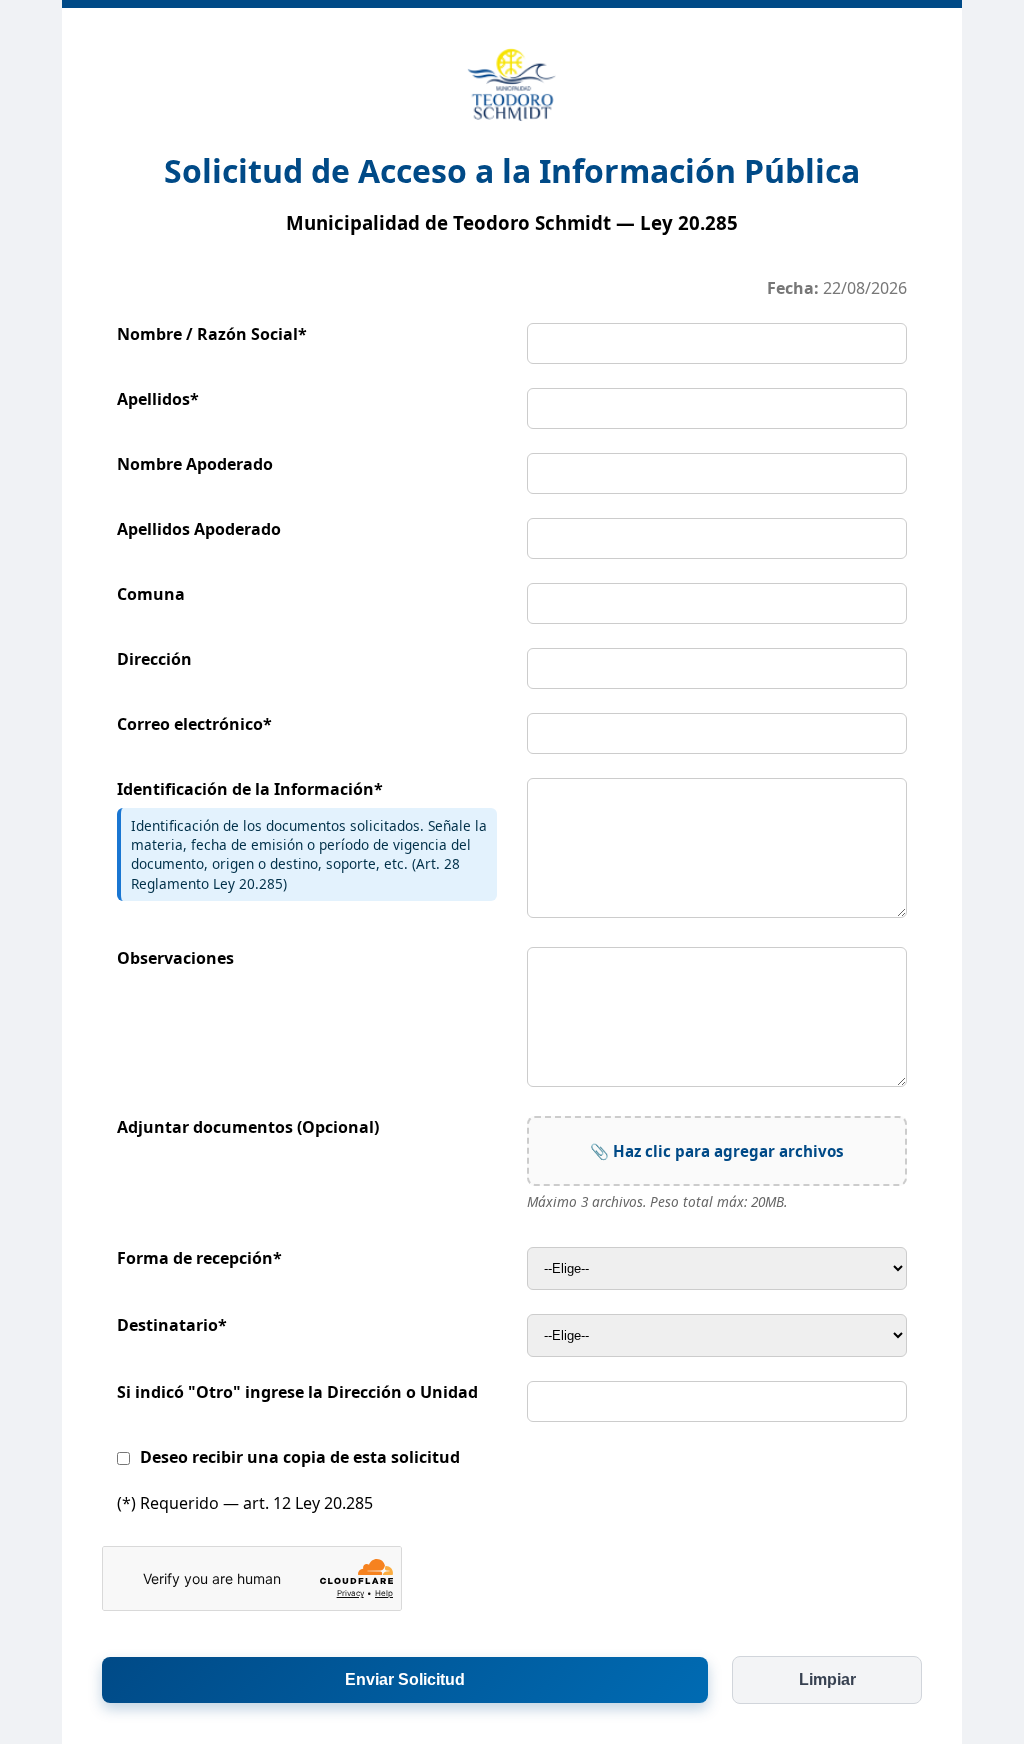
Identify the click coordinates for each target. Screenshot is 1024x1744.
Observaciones (175, 958)
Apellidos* (158, 399)
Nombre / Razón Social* (212, 334)
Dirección (154, 659)
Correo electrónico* (194, 724)
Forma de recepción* (199, 1258)
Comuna (151, 594)
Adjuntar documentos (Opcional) (248, 1127)
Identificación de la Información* (250, 789)
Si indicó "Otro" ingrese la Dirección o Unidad (297, 1392)
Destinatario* (172, 1325)
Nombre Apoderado (195, 464)
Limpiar (827, 1679)
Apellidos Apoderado (199, 529)
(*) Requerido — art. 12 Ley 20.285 (245, 1503)
